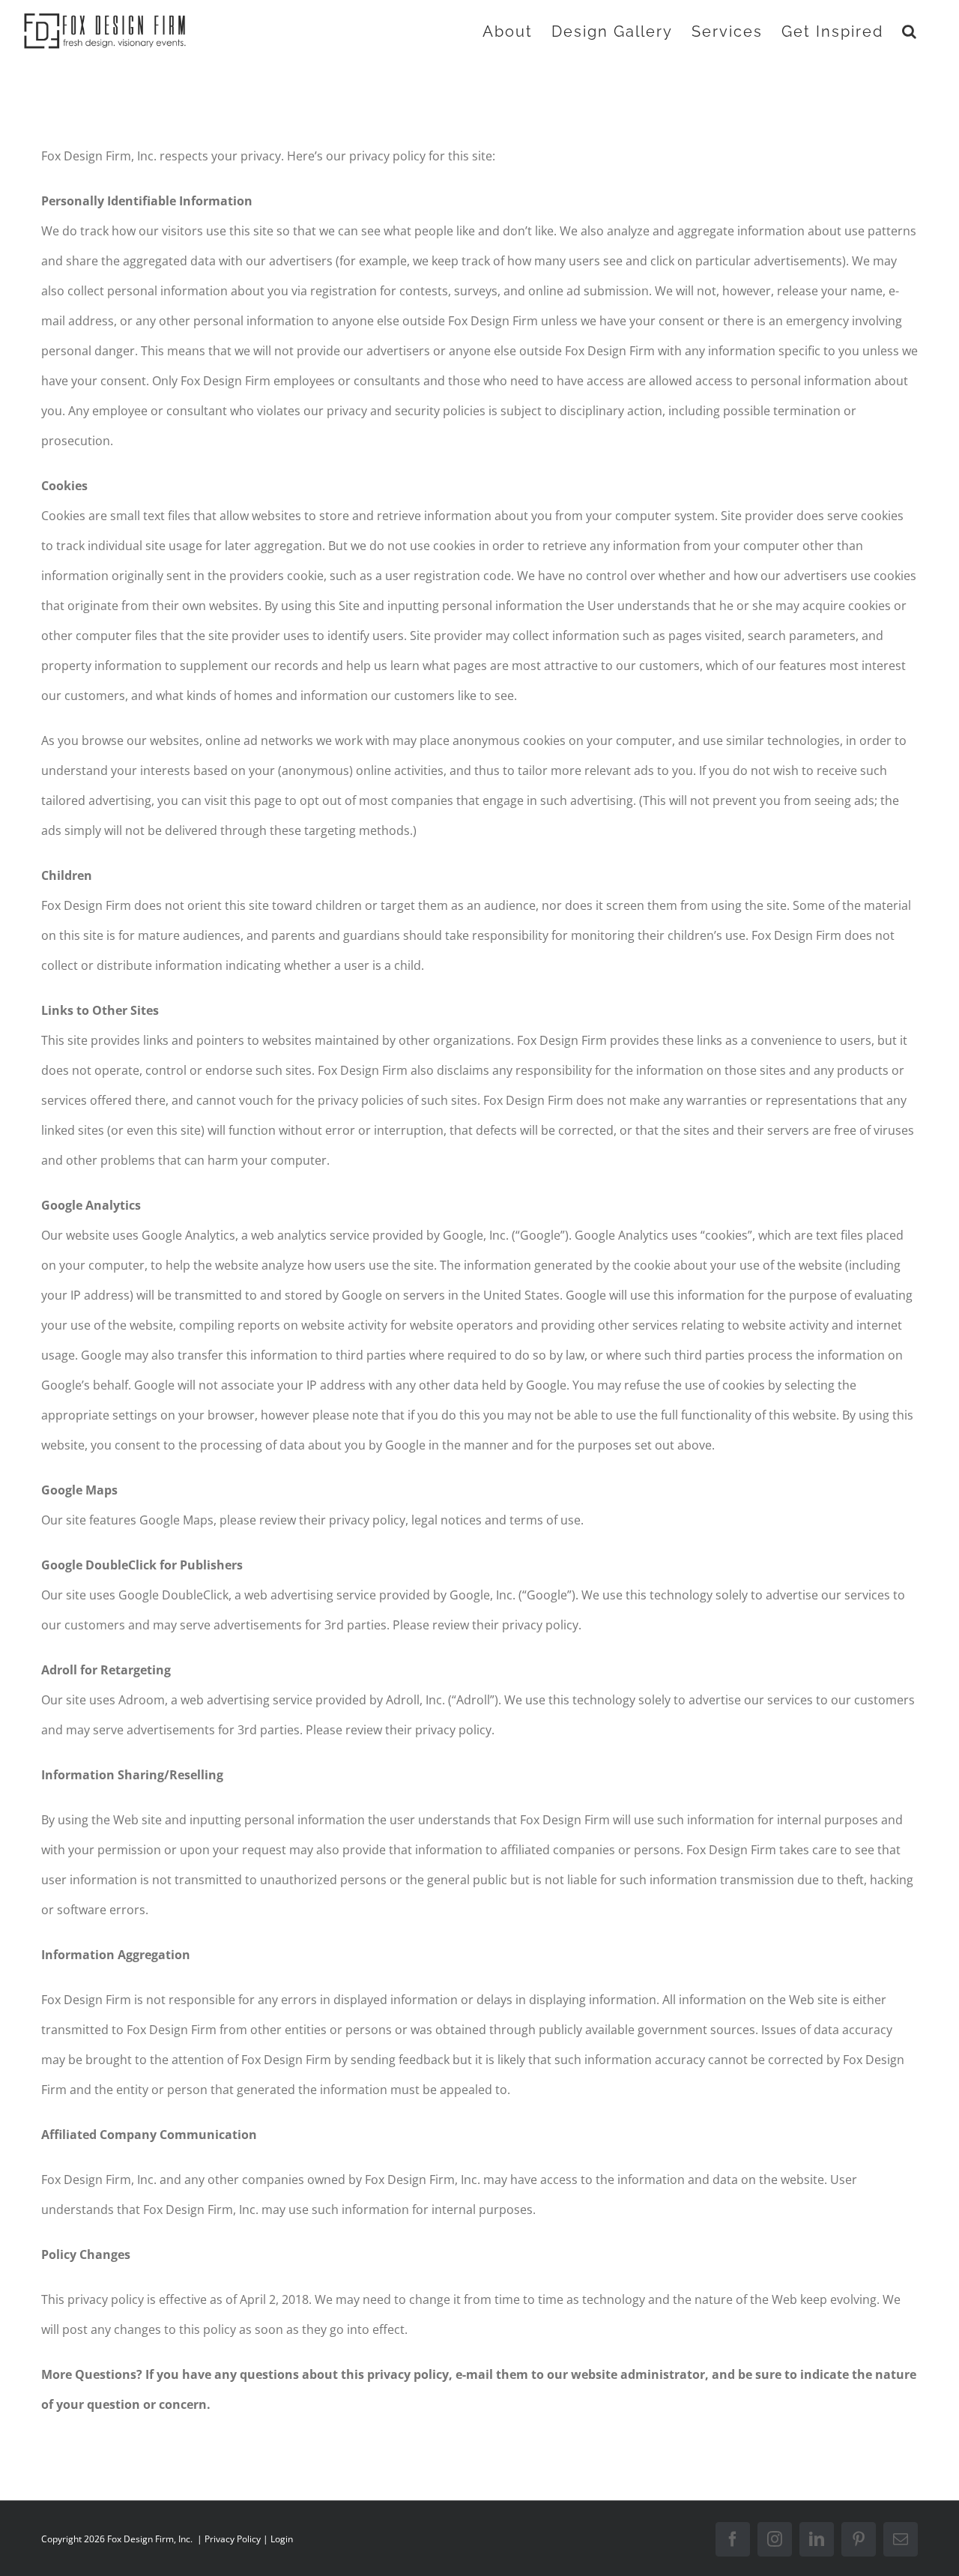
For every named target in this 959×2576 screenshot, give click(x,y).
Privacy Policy (233, 2539)
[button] (910, 31)
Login (282, 2539)
